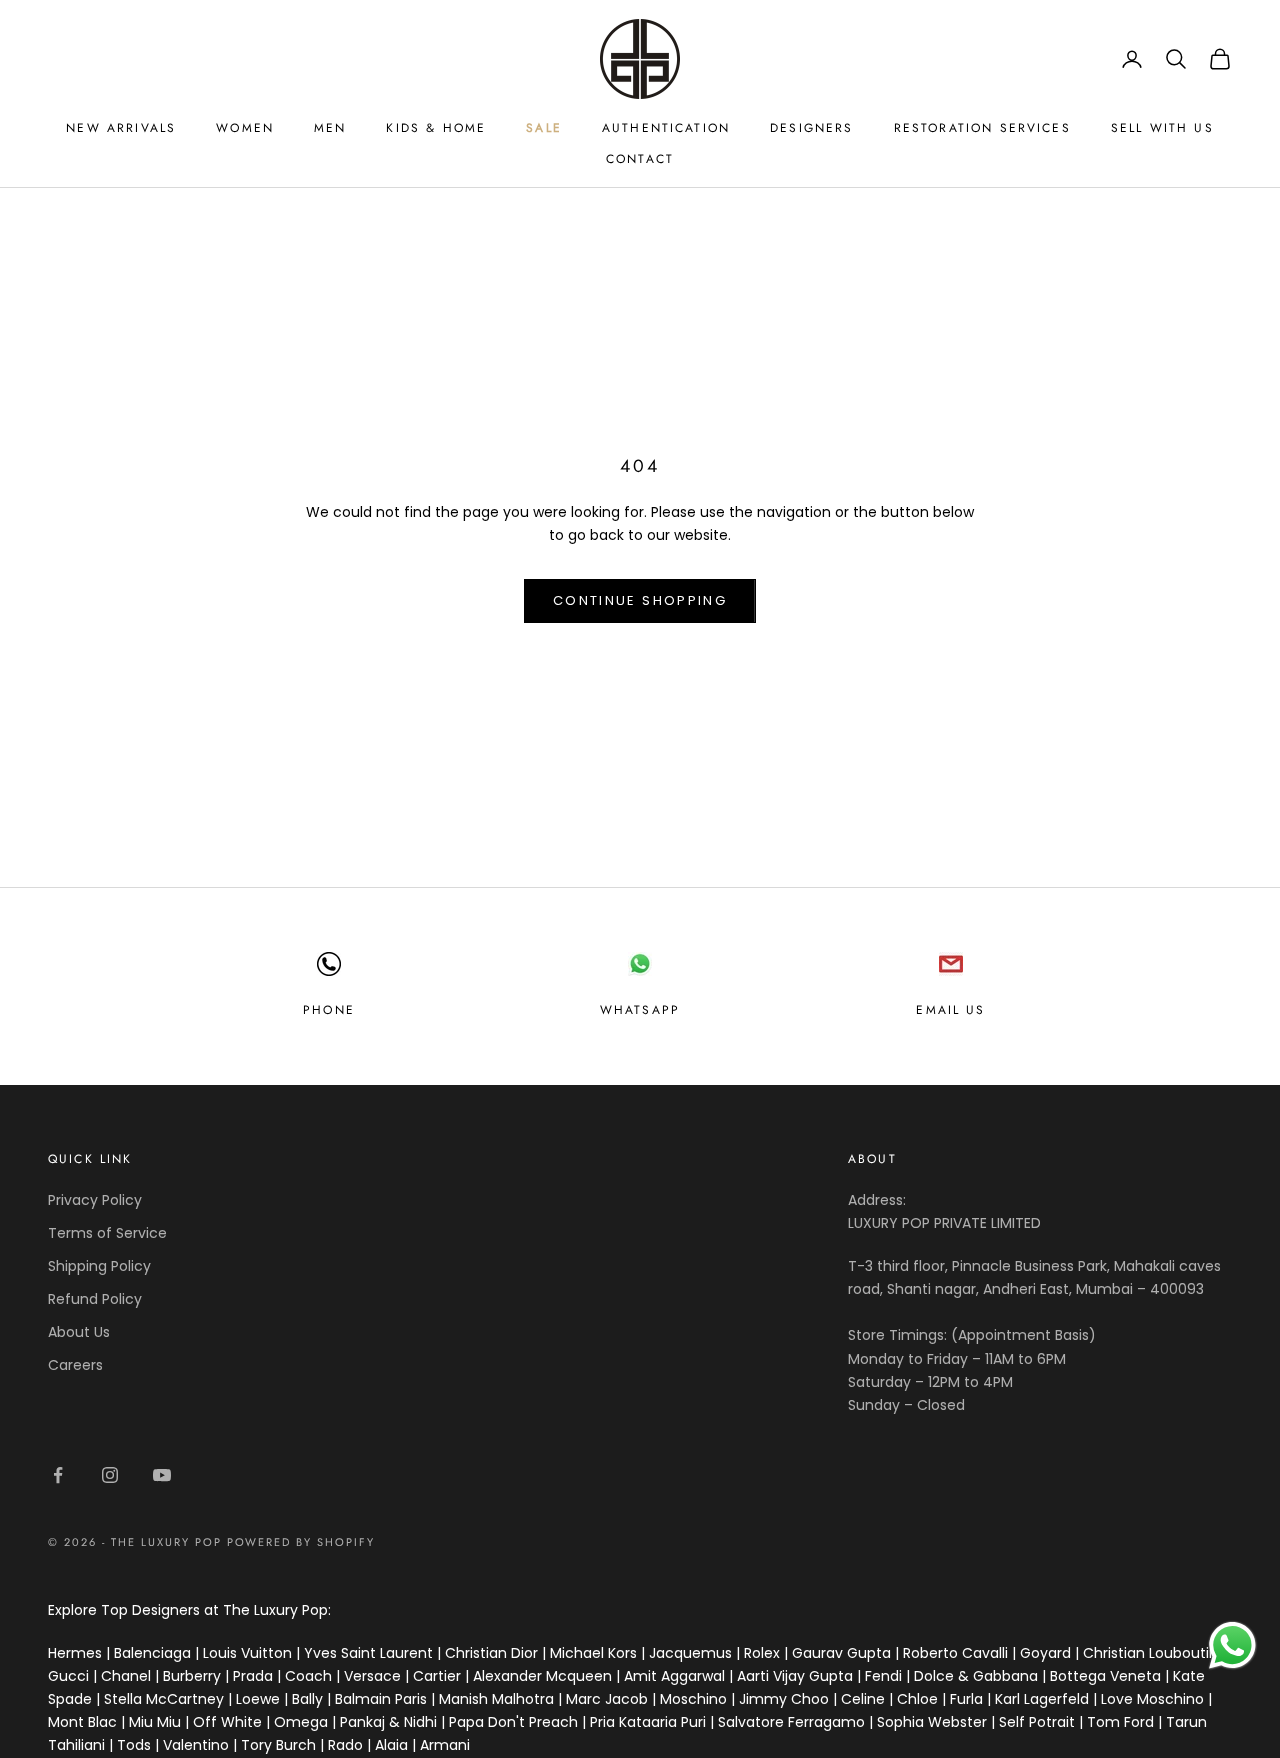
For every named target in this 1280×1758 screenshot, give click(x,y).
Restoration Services (982, 128)
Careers (75, 1365)
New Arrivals (121, 128)
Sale (544, 128)
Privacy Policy (95, 1200)
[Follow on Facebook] (58, 1475)
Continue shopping (640, 600)
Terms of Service (107, 1233)
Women (245, 128)
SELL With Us (1162, 128)
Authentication (666, 128)
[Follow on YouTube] (162, 1475)
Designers (811, 128)
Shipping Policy (99, 1266)
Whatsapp (640, 1010)
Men (330, 128)
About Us (79, 1332)
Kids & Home (436, 128)
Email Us (950, 1010)
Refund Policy (95, 1299)
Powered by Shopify (301, 1542)
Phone (329, 1010)
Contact (640, 159)
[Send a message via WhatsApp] (1232, 1645)
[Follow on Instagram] (110, 1475)
